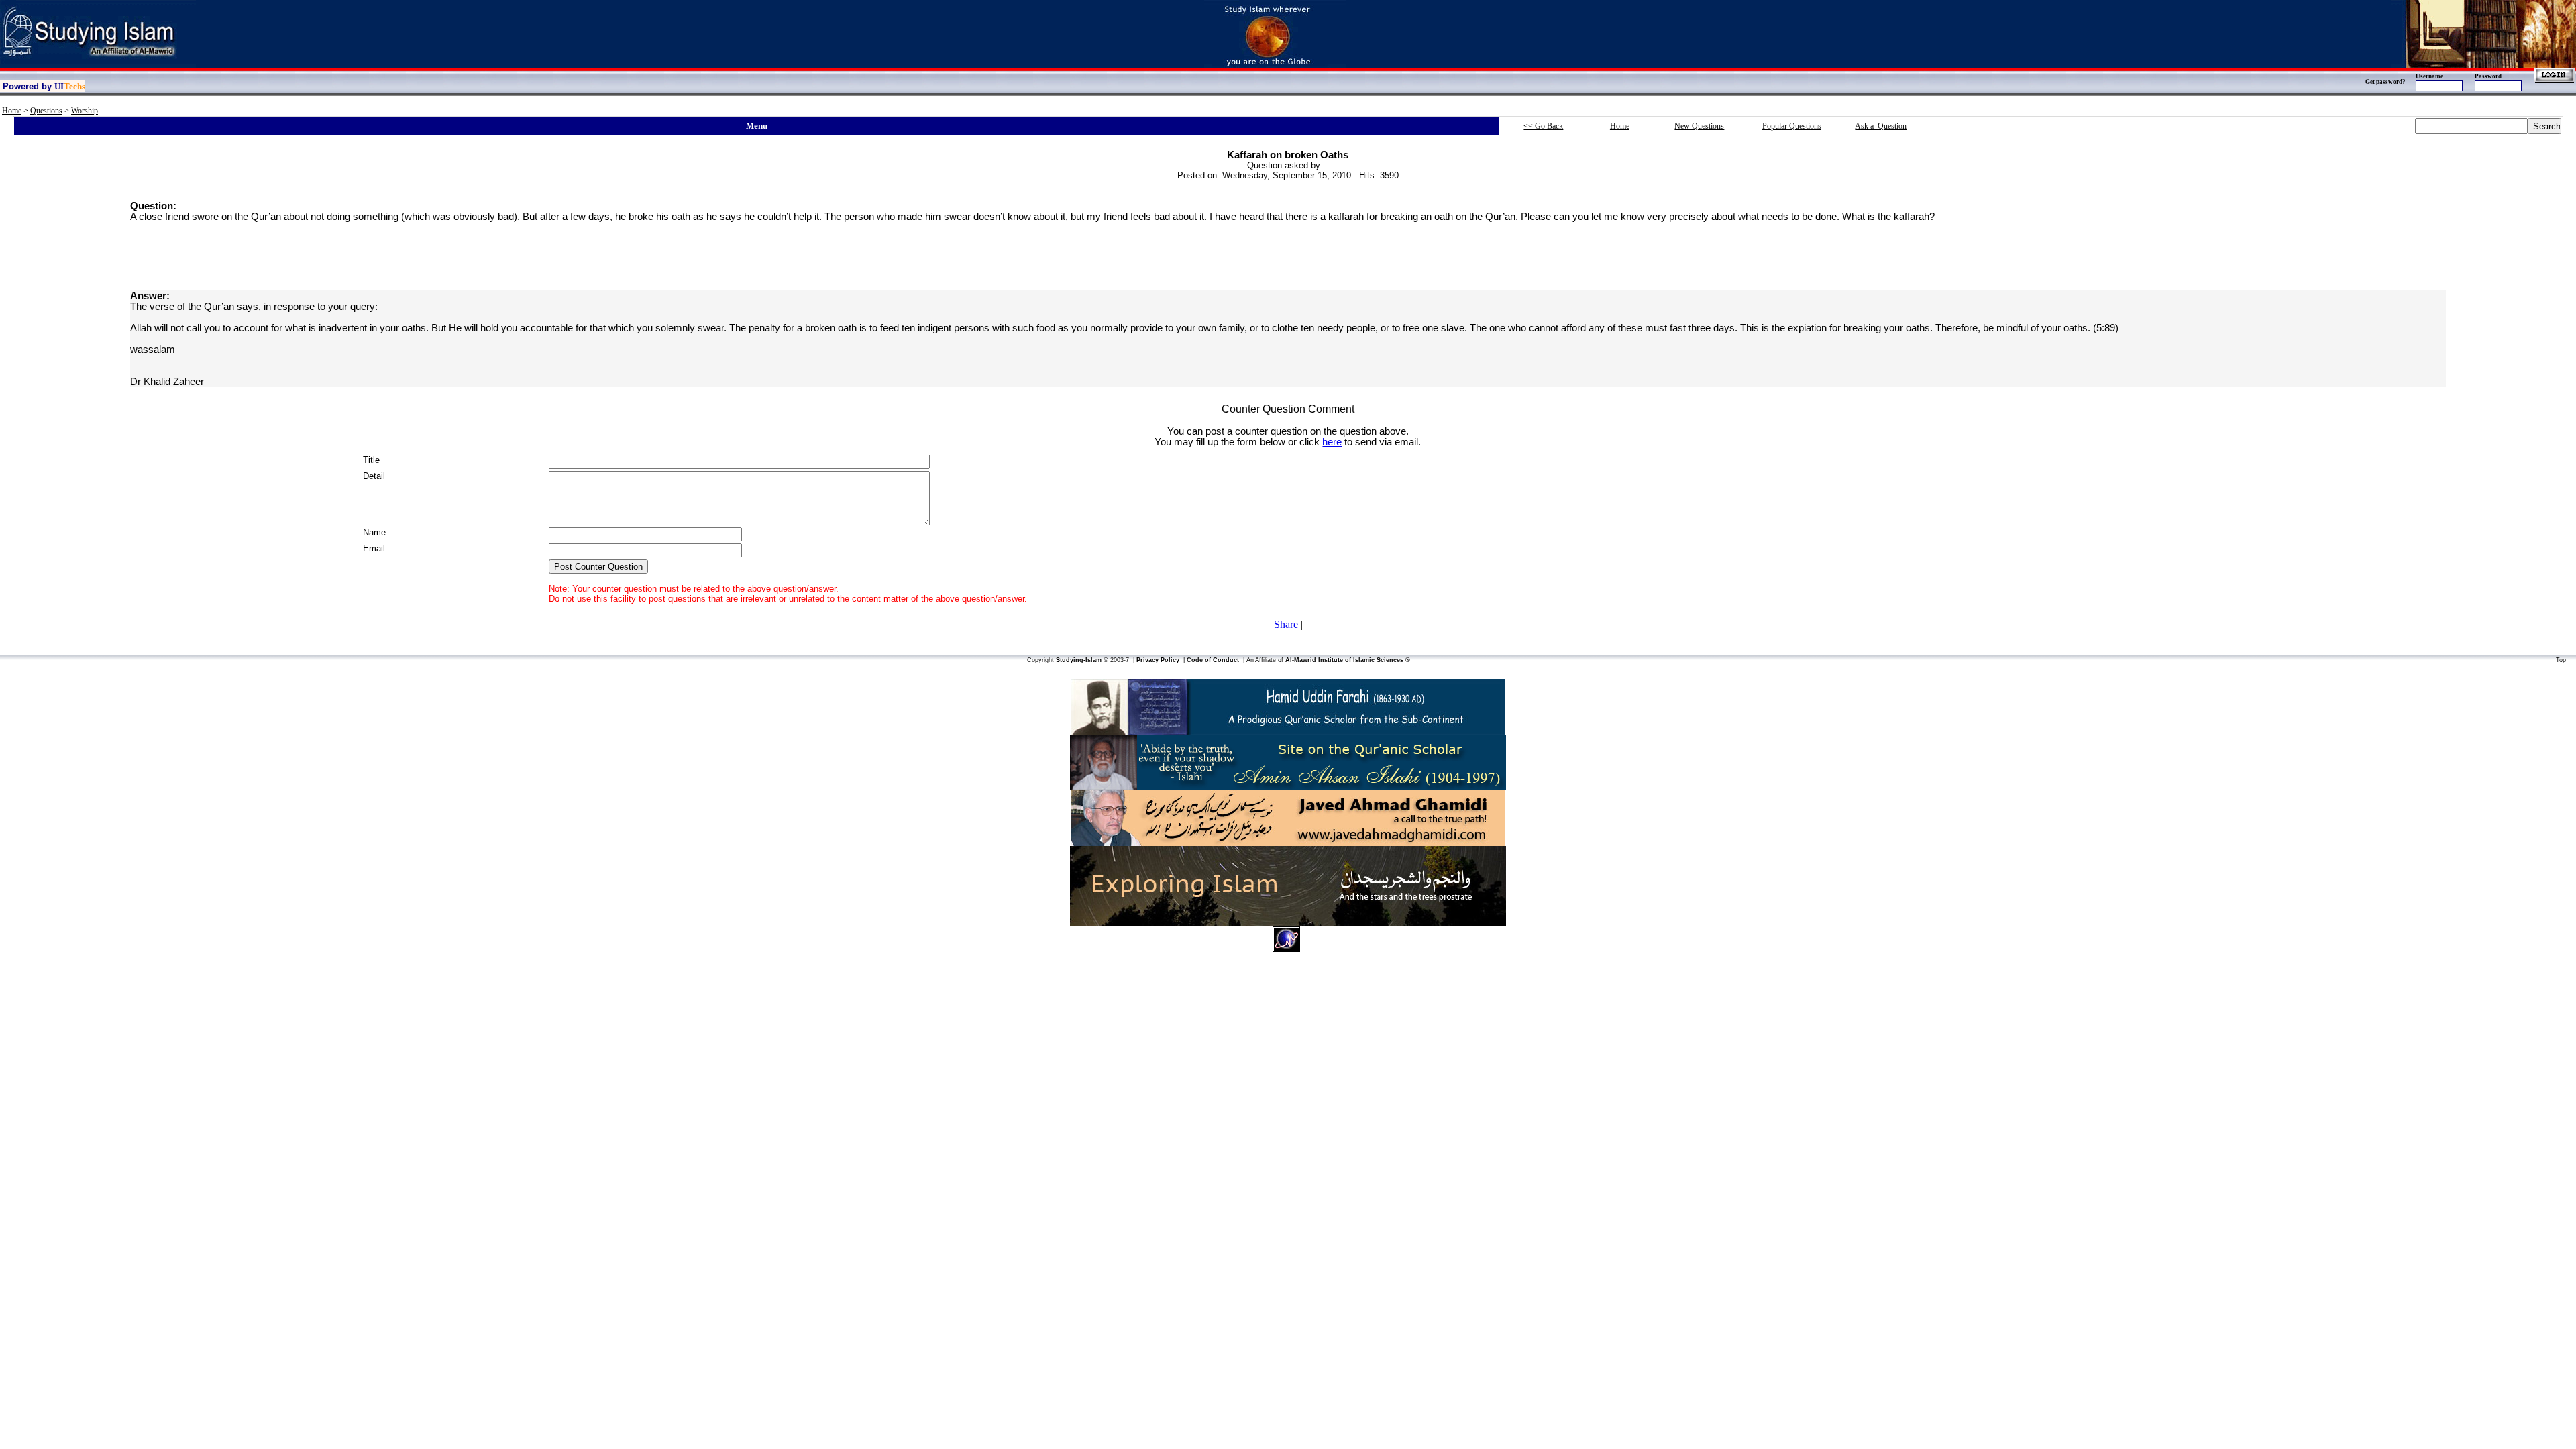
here (1332, 442)
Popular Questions (1792, 126)
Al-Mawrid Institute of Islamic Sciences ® (1348, 660)
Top (2561, 660)
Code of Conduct (1213, 660)
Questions (46, 111)
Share (1286, 624)
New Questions (1699, 126)
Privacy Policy (1158, 660)
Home (12, 111)
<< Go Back (1543, 126)
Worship (85, 111)
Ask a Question (1881, 126)
